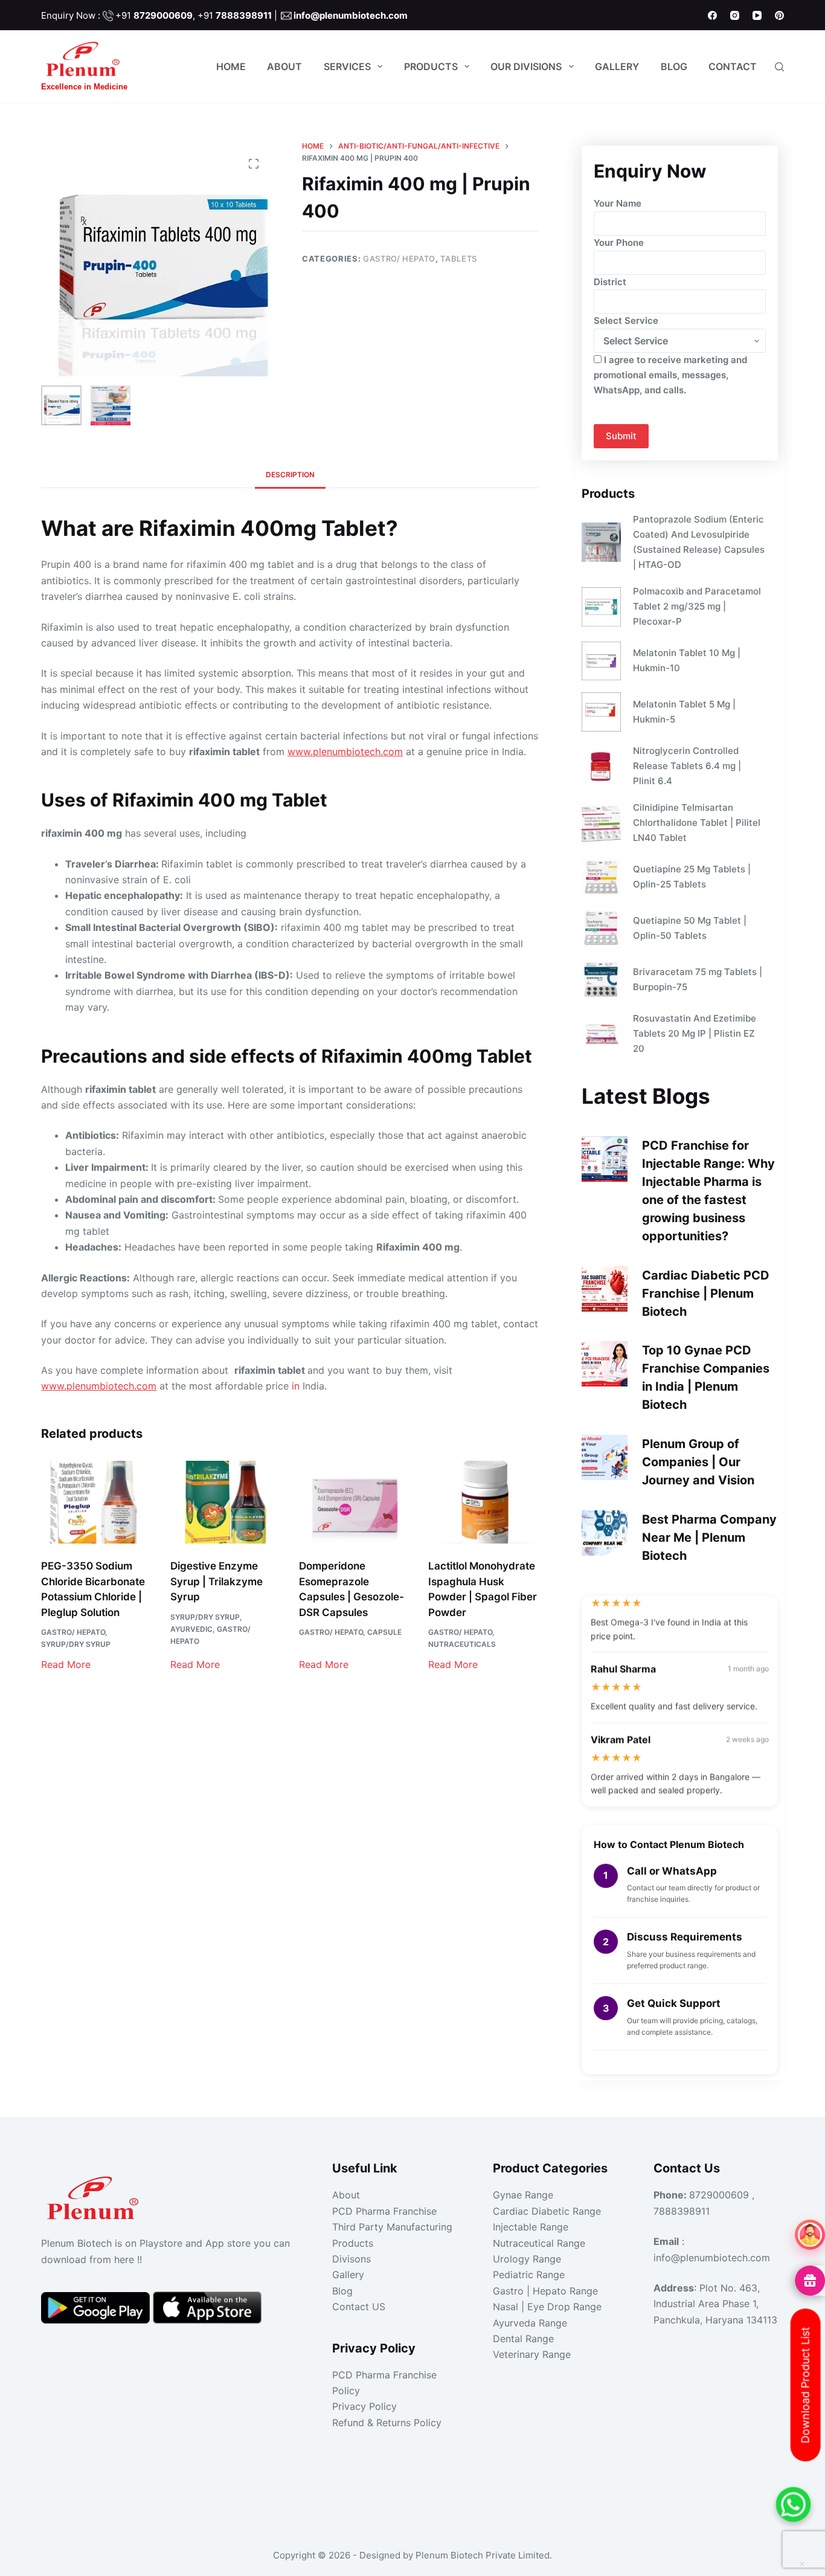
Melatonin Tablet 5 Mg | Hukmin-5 (684, 712)
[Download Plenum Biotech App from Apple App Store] (207, 2307)
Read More (66, 1664)
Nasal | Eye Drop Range (547, 2307)
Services (347, 66)
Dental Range (523, 2339)
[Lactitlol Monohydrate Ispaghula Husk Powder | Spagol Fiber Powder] (483, 1502)
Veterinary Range (532, 2354)
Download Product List (805, 2385)
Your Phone (619, 243)
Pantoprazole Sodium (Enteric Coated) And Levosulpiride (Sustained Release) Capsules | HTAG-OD (699, 542)
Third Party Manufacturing (392, 2227)
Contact (733, 66)
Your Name (618, 203)
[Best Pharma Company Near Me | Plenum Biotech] (604, 1533)
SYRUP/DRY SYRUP (76, 1644)
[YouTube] (757, 15)
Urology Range (527, 2259)
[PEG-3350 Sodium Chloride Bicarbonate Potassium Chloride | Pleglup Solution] (96, 1502)
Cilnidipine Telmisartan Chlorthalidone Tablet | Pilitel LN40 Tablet (697, 823)
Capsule (384, 1632)
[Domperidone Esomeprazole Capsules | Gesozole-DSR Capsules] (354, 1502)
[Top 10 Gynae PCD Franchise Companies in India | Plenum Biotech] (604, 1364)
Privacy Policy (364, 2406)
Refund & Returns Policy (387, 2423)
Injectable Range (531, 2227)
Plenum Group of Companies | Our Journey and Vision (698, 1462)
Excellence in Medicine (84, 87)
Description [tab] (290, 475)
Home (231, 66)
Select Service (626, 320)
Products (431, 66)
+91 (154, 15)
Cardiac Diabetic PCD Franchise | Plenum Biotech (706, 1293)
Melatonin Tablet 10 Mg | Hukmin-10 (687, 660)
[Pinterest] (779, 15)
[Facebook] (712, 15)
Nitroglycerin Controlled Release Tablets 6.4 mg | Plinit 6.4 (687, 766)
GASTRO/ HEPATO (399, 259)
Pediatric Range (529, 2275)
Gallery (617, 66)
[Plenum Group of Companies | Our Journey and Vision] (604, 1457)
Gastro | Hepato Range (545, 2291)
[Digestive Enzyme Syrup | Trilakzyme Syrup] (226, 1502)
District (610, 282)
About (284, 66)
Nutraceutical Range (539, 2243)
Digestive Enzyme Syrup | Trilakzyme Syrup (217, 1581)
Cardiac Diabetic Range (547, 2211)
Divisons (352, 2259)
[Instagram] (735, 15)
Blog (674, 66)
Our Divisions (526, 66)
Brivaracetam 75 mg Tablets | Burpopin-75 (698, 979)
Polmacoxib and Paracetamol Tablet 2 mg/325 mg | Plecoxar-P (697, 606)
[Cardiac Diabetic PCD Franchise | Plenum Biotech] (604, 1289)
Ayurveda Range (530, 2323)
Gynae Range (523, 2195)
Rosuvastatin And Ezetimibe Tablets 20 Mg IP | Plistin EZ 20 (695, 1033)
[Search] (779, 67)
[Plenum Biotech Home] (95, 2194)
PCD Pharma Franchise (384, 2211)
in (296, 1386)
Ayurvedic (191, 1629)
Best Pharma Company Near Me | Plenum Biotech (709, 1538)
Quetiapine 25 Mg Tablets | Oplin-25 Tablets (692, 877)
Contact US (359, 2307)
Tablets (459, 259)
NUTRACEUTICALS (462, 1644)
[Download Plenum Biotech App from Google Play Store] (97, 2307)
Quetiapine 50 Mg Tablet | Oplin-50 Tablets (690, 928)
